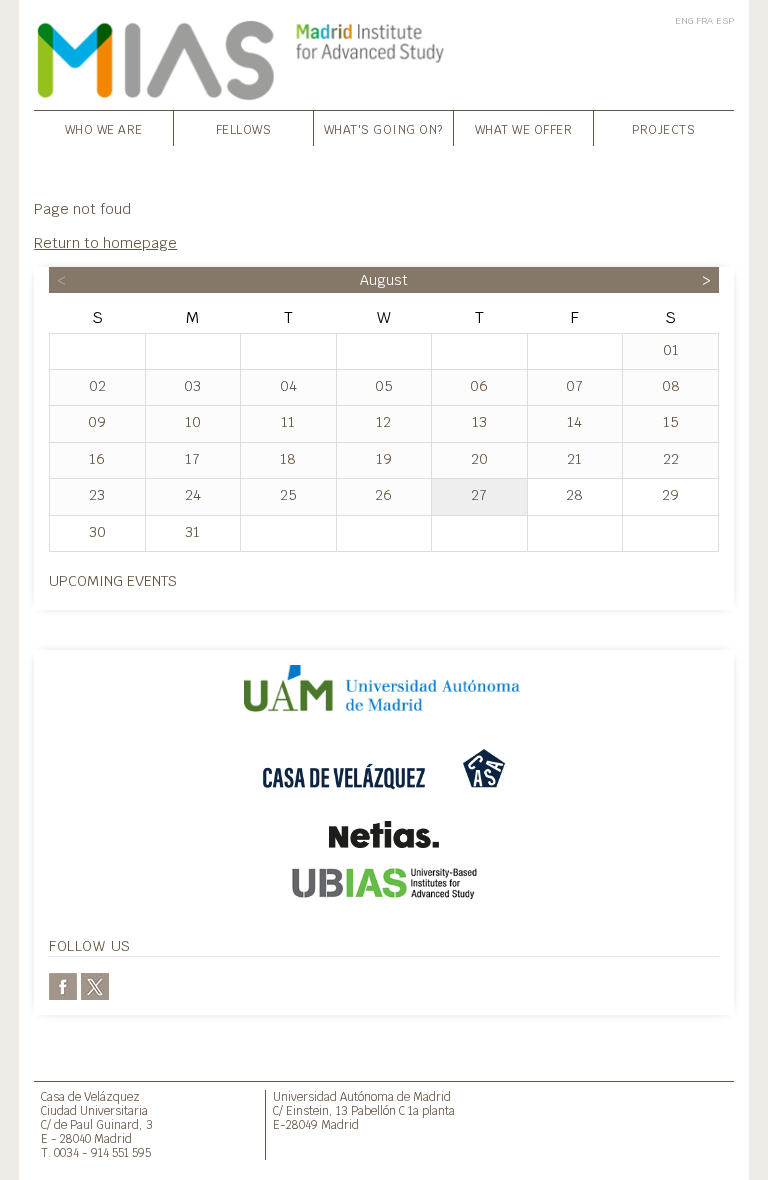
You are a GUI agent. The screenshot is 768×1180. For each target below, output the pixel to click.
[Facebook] (63, 984)
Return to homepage (105, 242)
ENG (684, 20)
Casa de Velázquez (90, 1096)
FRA (704, 20)
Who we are (104, 130)
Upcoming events (113, 580)
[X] (95, 984)
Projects (663, 130)
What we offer (524, 130)
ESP (725, 20)
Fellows (244, 130)
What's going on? (383, 130)
